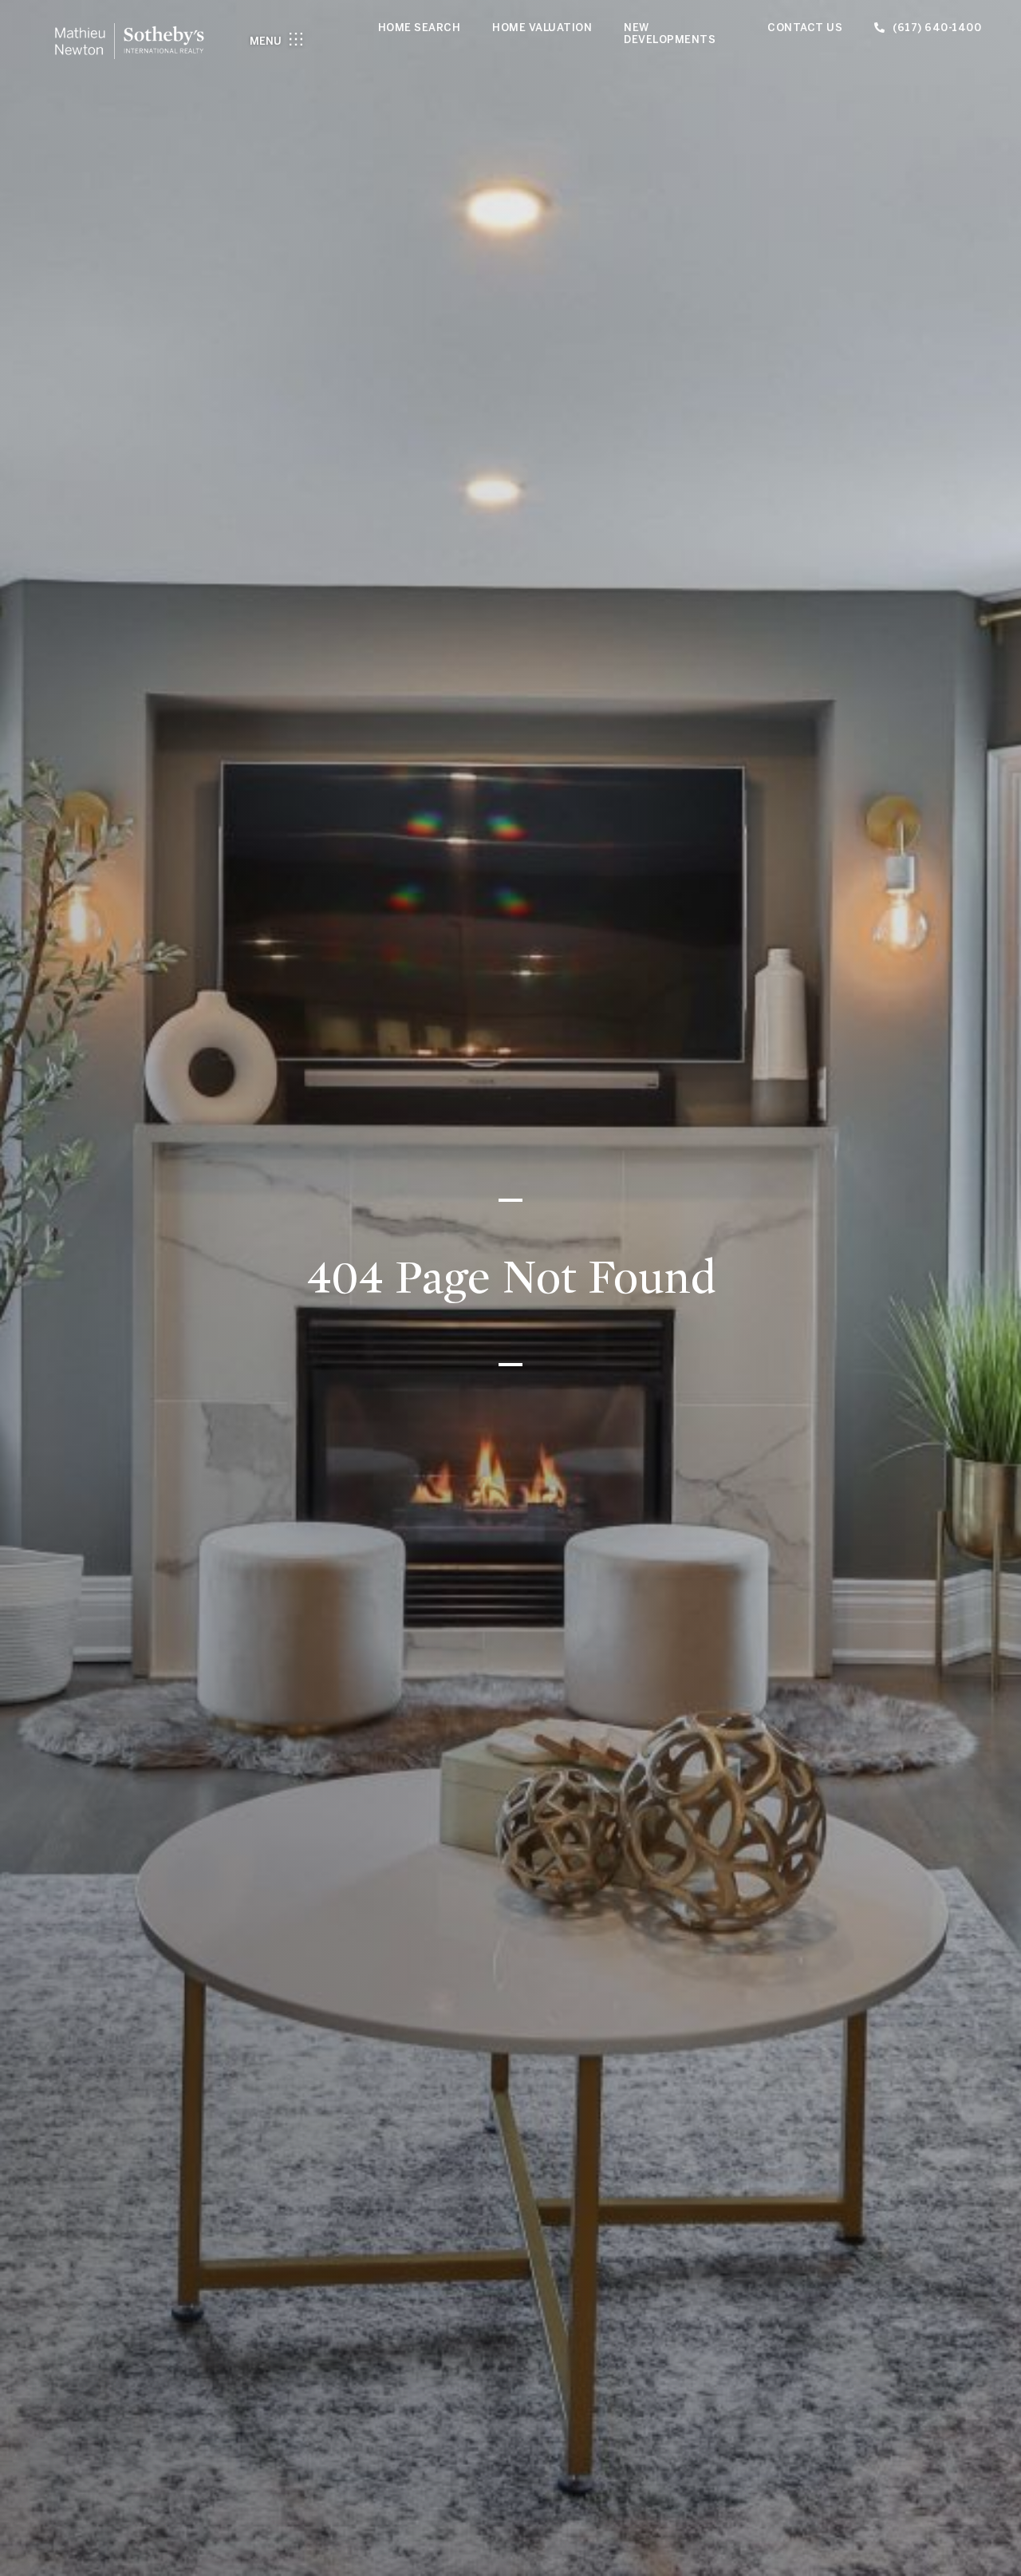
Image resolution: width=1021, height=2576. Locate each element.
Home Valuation (542, 28)
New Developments (670, 34)
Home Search (420, 28)
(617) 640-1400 (937, 28)
